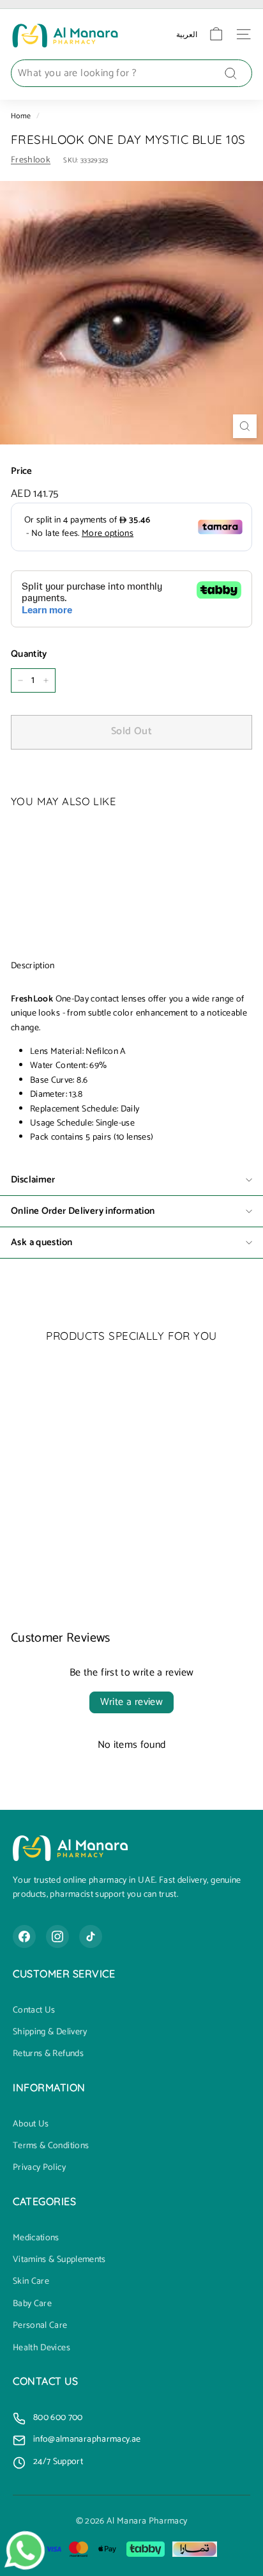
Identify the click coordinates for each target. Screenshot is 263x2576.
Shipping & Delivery (50, 2032)
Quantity (29, 654)
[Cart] (216, 34)
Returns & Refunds (48, 2054)
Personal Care (40, 2326)
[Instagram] (57, 1936)
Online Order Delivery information (83, 1211)
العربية (187, 34)
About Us (31, 2124)
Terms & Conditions (51, 2146)
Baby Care (32, 2304)
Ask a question (41, 1242)
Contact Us (34, 2011)
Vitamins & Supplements (59, 2260)
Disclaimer (33, 1180)
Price (22, 471)
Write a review (132, 1702)
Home (21, 116)
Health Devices (41, 2348)
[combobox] (131, 74)
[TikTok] (91, 1936)
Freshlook (31, 160)
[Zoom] (245, 426)
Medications (36, 2238)
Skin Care (31, 2282)
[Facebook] (24, 1936)
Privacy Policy (39, 2168)
